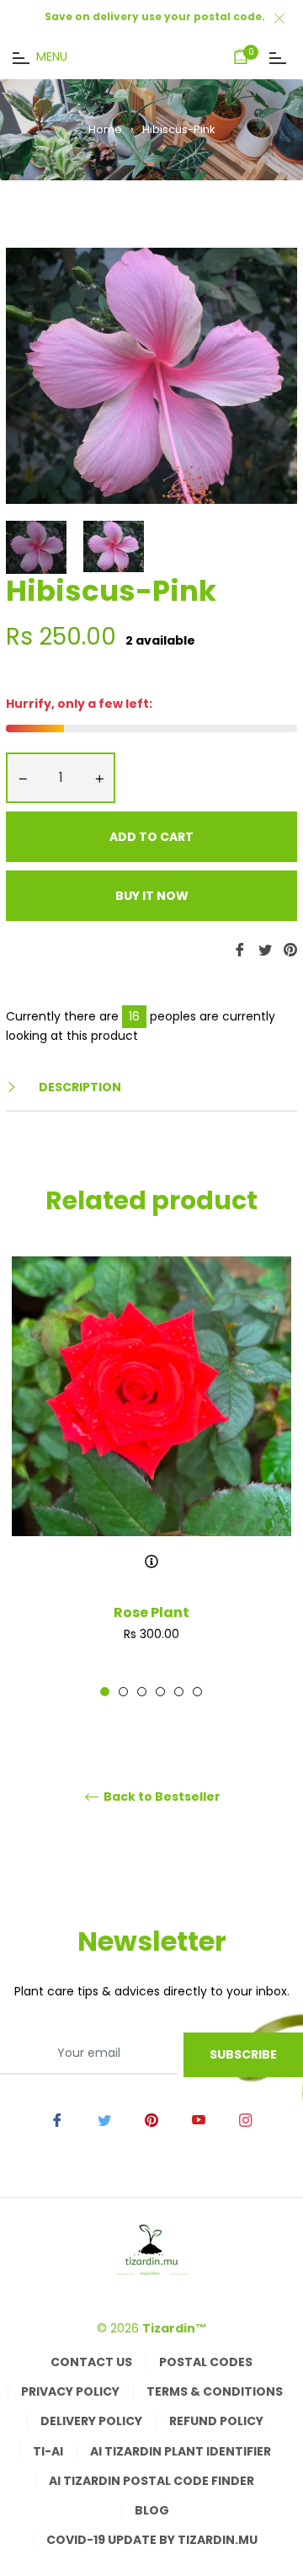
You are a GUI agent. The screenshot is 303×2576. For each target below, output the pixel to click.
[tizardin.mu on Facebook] (57, 2119)
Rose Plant (151, 1612)
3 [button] (142, 1692)
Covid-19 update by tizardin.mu (152, 2540)
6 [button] (197, 1692)
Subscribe (243, 2054)
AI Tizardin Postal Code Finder (151, 2481)
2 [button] (123, 1692)
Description (79, 1087)
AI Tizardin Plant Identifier (181, 2451)
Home (105, 129)
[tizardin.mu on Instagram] (246, 2119)
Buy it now (152, 896)
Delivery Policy (91, 2421)
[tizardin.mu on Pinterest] (151, 2119)
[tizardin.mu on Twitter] (104, 2119)
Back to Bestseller (161, 1797)
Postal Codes (206, 2362)
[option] (151, 1477)
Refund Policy (216, 2421)
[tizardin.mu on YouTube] (199, 2119)
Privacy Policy (70, 2391)
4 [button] (160, 1692)
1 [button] (105, 1692)
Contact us (91, 2362)
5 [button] (179, 1692)
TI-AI (48, 2451)
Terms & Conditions (215, 2391)
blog (152, 2510)
